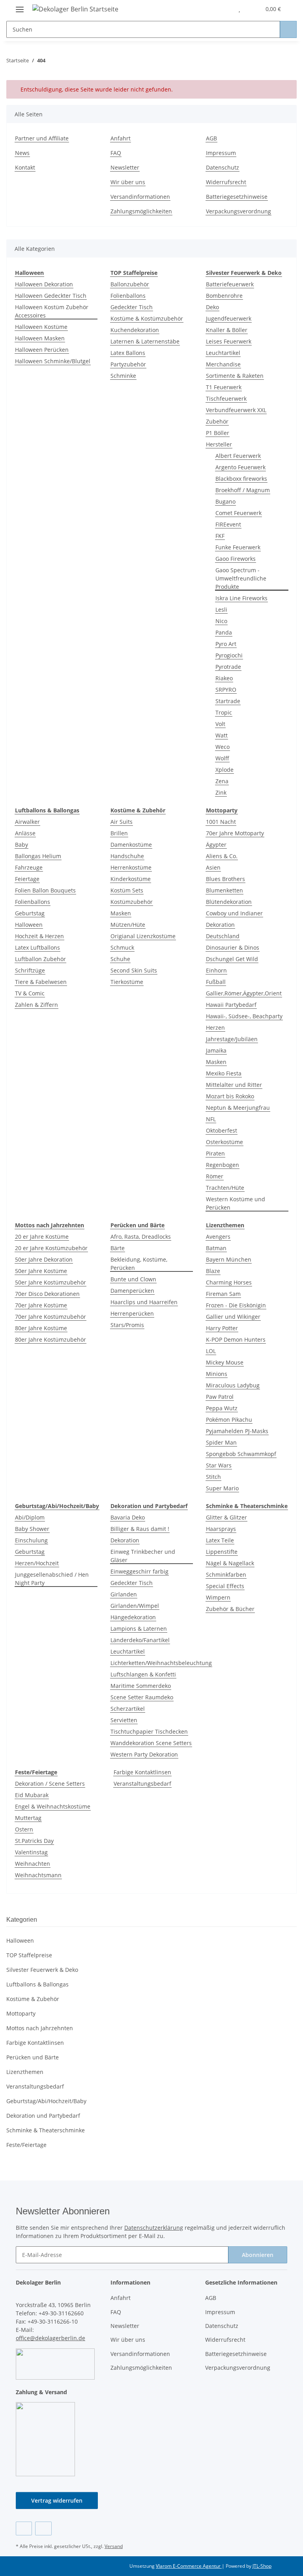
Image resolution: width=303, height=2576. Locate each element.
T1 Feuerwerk (224, 387)
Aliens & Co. (222, 856)
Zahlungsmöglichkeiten (141, 211)
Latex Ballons (128, 353)
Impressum (221, 153)
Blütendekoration (229, 902)
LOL (211, 1351)
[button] (223, 9)
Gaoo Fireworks (236, 559)
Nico (221, 621)
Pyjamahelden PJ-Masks (237, 1431)
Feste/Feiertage (26, 2145)
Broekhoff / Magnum (243, 490)
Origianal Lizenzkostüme (143, 936)
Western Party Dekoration (144, 1754)
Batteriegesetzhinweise (237, 197)
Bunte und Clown (133, 1279)
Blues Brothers (225, 879)
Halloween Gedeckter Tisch (51, 296)
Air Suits (122, 822)
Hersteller (219, 444)
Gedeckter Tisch (132, 307)
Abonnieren (258, 2255)
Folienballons (128, 296)
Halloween (29, 925)
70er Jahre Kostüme (41, 1305)
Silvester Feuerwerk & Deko (42, 1970)
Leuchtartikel (223, 353)
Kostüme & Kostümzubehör (147, 318)
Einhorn (216, 970)
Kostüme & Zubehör (33, 1999)
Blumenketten (224, 890)
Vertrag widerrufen (57, 2500)
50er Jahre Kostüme (41, 1271)
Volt (220, 724)
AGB (211, 138)
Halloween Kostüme (41, 327)
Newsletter (125, 167)
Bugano (225, 501)
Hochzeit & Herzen (39, 936)
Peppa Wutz (222, 1408)
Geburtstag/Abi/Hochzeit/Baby (46, 2101)
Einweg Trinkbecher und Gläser (143, 1556)
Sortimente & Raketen (235, 376)
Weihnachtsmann (38, 1875)
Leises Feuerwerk (229, 341)
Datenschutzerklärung (154, 2228)
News (22, 153)
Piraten (215, 1153)
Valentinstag (31, 1852)
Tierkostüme (127, 982)
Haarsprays (221, 1529)
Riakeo (224, 678)
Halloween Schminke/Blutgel (53, 361)
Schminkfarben (226, 1575)
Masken (121, 913)
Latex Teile (220, 1540)
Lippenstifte (222, 1552)
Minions (217, 1374)
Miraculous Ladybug (233, 1385)
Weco (223, 747)
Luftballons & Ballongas (37, 1984)
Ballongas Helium (38, 856)
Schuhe (120, 959)
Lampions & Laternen (139, 1629)
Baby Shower (32, 1529)
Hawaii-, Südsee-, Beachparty (244, 1016)
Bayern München (229, 1259)
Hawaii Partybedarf (231, 1005)
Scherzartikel (128, 1709)
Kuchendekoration (135, 330)
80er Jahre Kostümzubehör (50, 1339)
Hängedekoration (133, 1617)
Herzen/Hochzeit (37, 1563)
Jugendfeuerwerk (229, 318)
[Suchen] (288, 29)
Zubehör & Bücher (230, 1609)
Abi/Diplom (30, 1517)
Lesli (221, 609)
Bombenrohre (224, 296)
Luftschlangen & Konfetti (143, 1674)
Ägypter (216, 845)
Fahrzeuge (29, 867)
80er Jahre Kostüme (41, 1328)
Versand (114, 2546)
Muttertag (28, 1818)
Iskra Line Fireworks (241, 598)
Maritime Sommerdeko (141, 1686)
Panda (224, 632)
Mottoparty (21, 2013)
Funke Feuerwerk (238, 547)
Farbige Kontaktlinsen (142, 1772)
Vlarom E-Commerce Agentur (189, 2566)
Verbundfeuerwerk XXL (236, 410)
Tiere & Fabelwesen (41, 982)
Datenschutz (223, 167)
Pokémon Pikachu (229, 1420)
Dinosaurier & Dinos (233, 947)
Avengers (218, 1237)
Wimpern (218, 1597)
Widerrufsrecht (226, 182)
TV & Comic (30, 993)
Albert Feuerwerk (238, 456)
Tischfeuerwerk (226, 399)
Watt (222, 735)
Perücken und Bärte (33, 2057)
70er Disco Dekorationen (47, 1294)
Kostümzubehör (132, 902)
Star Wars (219, 1465)
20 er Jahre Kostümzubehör (51, 1248)
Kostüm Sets (127, 890)
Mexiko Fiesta (224, 1073)
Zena (222, 781)
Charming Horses (229, 1282)
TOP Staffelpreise (29, 1955)
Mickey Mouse (225, 1362)
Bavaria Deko (128, 1517)
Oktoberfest (222, 1130)
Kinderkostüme (131, 879)
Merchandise (223, 364)
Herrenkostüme (131, 867)
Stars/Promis (127, 1325)
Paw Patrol (220, 1397)
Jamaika (216, 1050)
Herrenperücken (132, 1313)
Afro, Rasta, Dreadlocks (141, 1237)
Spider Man (221, 1442)
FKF (220, 536)
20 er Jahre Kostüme (42, 1237)
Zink (221, 792)
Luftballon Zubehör (40, 959)
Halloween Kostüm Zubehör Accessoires (52, 311)
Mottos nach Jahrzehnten (40, 2028)
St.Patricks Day (34, 1841)
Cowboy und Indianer (234, 913)
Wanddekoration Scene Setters (151, 1743)
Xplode (224, 770)
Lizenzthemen (25, 2072)
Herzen (215, 1028)
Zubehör (217, 421)
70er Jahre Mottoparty (235, 833)
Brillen (119, 833)
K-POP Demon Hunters (236, 1339)
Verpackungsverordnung (238, 211)
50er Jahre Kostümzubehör (50, 1282)
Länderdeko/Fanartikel (140, 1640)
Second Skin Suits (134, 970)
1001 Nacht (221, 822)
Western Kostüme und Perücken (236, 1203)
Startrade (228, 701)
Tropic (224, 712)
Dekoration (220, 925)
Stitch (213, 1477)
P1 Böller (218, 433)
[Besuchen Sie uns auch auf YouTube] (43, 2528)
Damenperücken (132, 1291)
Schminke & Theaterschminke (46, 2130)
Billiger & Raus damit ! (140, 1529)
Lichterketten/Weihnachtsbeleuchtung (161, 1663)
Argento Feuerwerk (240, 467)
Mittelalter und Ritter (234, 1085)
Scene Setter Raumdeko (142, 1697)
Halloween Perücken (42, 350)
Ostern (24, 1829)
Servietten (124, 1720)
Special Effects (225, 1586)
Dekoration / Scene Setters (50, 1784)
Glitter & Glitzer (226, 1517)
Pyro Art (226, 644)
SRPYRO (226, 690)
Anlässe (25, 833)
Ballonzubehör (130, 284)
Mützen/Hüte (128, 925)
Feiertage (27, 879)
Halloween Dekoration (44, 284)
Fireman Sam (223, 1294)
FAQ (116, 153)
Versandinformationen (140, 197)
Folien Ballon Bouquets (45, 890)
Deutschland (223, 936)
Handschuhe (127, 856)
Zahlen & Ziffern (36, 1005)
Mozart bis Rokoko (230, 1096)
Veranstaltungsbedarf (142, 1784)
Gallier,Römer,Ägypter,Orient (244, 993)
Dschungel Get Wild (232, 959)
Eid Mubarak (32, 1795)
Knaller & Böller (227, 330)
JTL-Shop (262, 2566)
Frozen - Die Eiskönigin (236, 1305)
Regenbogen (223, 1165)
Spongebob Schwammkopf (241, 1454)
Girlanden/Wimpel (135, 1606)
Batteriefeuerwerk (230, 284)
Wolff (222, 758)
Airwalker (27, 822)
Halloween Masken (40, 338)
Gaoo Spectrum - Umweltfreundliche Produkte (241, 578)
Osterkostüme (224, 1142)
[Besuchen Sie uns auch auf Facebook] (24, 2528)
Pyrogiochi (229, 655)
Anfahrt (121, 138)
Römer (215, 1176)
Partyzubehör (128, 364)
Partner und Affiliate (42, 138)
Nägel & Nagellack (230, 1563)
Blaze (213, 1271)
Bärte (118, 1248)
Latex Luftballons (37, 947)
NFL (211, 1119)
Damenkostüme (131, 845)
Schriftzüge (30, 970)
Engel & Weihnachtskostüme (53, 1806)
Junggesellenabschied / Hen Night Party (52, 1579)
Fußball (216, 982)
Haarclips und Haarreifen (144, 1302)
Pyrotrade (228, 667)
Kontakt (25, 167)
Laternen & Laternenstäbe (145, 341)
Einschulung (31, 1540)
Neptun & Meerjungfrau (238, 1108)
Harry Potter (222, 1328)
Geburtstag (30, 913)
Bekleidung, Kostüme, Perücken (139, 1264)
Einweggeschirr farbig (139, 1571)
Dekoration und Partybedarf (43, 2116)
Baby (22, 845)
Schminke (123, 376)
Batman (216, 1248)
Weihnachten (33, 1864)
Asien (213, 867)
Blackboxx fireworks (241, 479)
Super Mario (222, 1488)
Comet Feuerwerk (238, 513)
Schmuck (122, 947)
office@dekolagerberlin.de (50, 2338)
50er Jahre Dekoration (44, 1259)
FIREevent (228, 524)
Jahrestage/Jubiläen (232, 1039)
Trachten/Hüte (225, 1188)
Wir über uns (128, 182)
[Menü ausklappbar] (20, 6)
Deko (212, 307)
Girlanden (124, 1594)
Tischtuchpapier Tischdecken (149, 1731)
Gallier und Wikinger (233, 1317)
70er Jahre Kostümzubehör (50, 1317)
